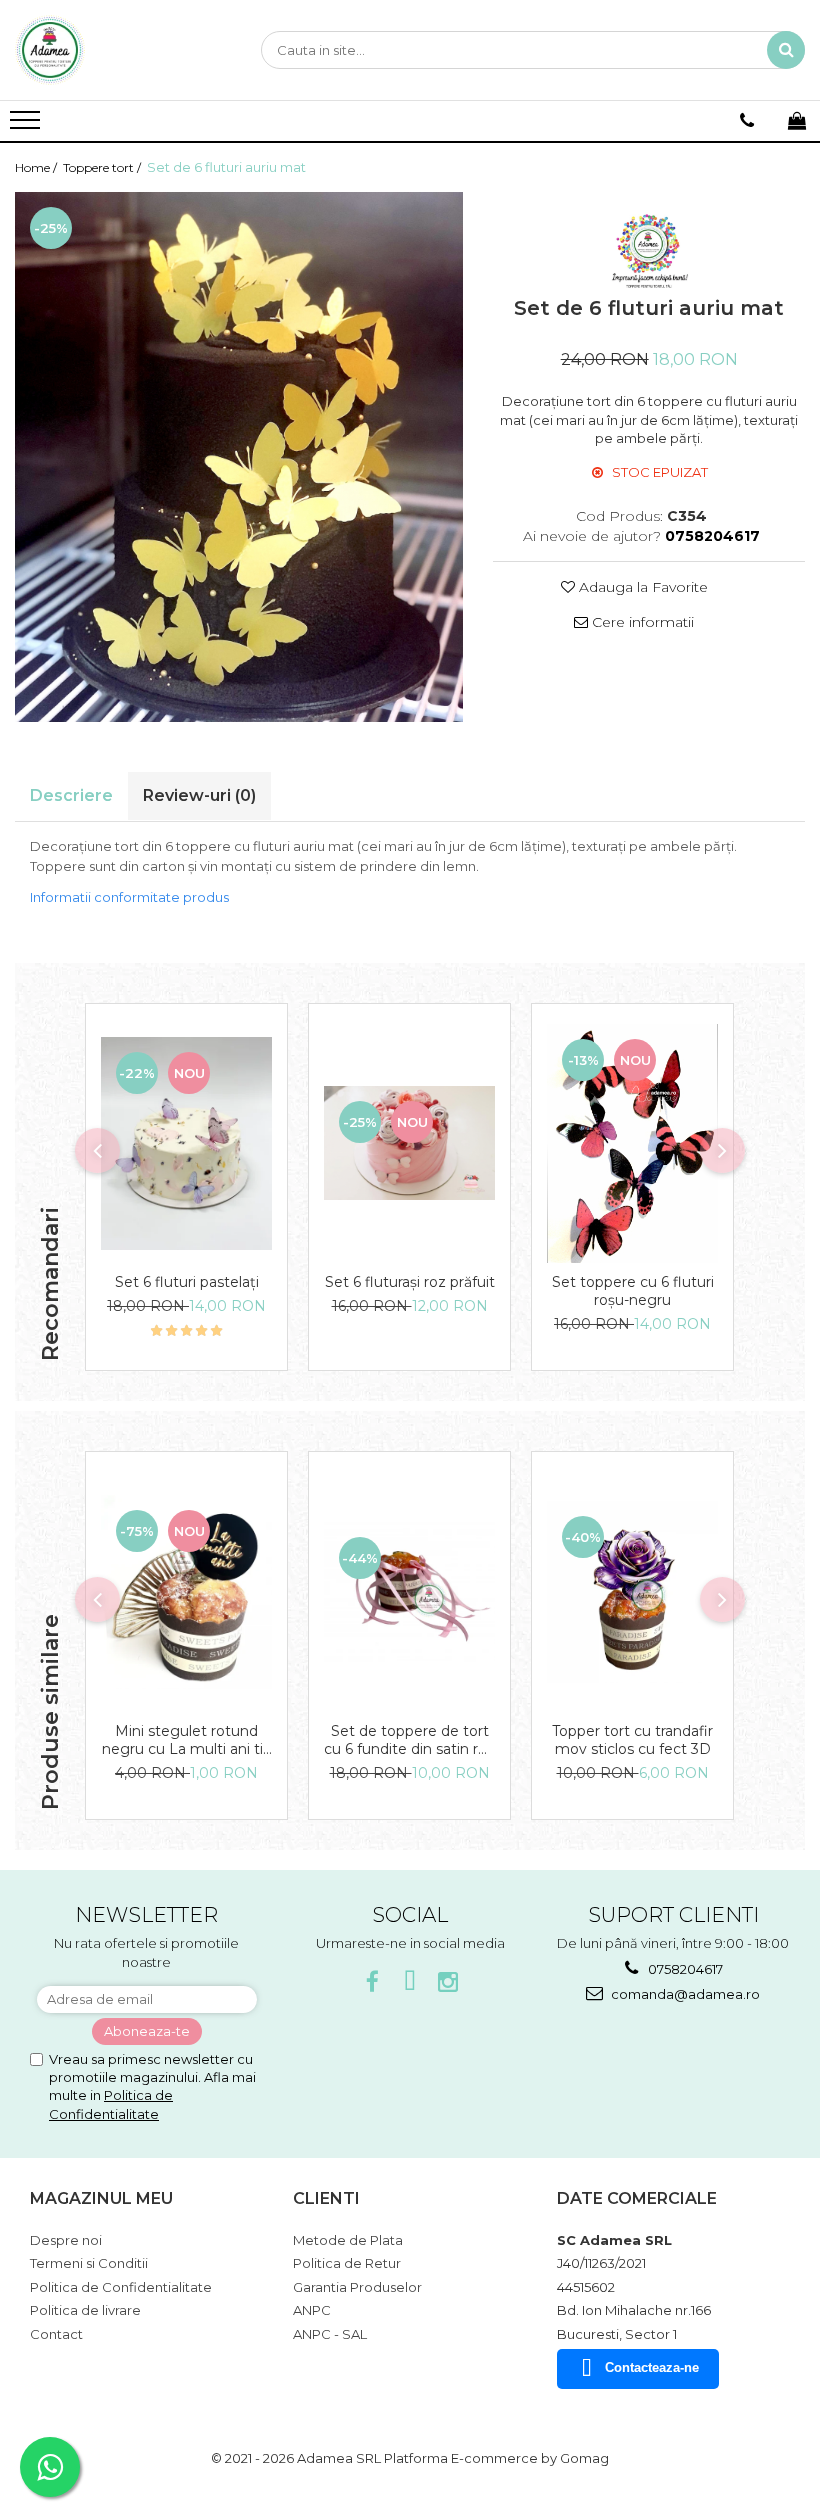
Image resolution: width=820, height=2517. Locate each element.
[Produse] (27, 126)
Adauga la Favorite (641, 587)
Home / (37, 167)
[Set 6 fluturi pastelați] (186, 1144)
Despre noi (66, 2240)
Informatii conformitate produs (129, 897)
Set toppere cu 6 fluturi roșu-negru (633, 1291)
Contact (56, 2334)
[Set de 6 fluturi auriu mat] (239, 457)
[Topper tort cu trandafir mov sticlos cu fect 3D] (632, 1592)
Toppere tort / (103, 167)
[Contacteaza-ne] (747, 121)
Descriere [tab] (71, 795)
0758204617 (684, 1969)
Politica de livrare (85, 2310)
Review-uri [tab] (199, 795)
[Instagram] (448, 1982)
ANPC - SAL (330, 2334)
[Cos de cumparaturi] (797, 121)
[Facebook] (372, 1982)
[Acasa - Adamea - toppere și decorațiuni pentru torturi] (115, 50)
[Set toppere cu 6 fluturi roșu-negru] (632, 1144)
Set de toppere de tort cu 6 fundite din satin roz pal (409, 1740)
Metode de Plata (348, 2240)
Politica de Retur (347, 2263)
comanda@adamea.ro (684, 1994)
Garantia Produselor (357, 2287)
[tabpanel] (239, 457)
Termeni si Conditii (89, 2263)
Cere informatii (641, 622)
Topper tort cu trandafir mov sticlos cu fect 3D (632, 1740)
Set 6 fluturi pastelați (187, 1282)
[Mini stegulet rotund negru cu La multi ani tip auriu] (186, 1591)
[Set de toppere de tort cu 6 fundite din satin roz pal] (409, 1592)
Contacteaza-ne (652, 2367)
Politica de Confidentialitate (121, 2287)
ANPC (312, 2310)
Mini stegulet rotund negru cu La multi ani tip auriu (187, 1740)
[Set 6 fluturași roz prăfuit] (409, 1143)
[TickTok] (410, 1982)
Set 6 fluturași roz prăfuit (410, 1282)
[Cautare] (786, 50)
